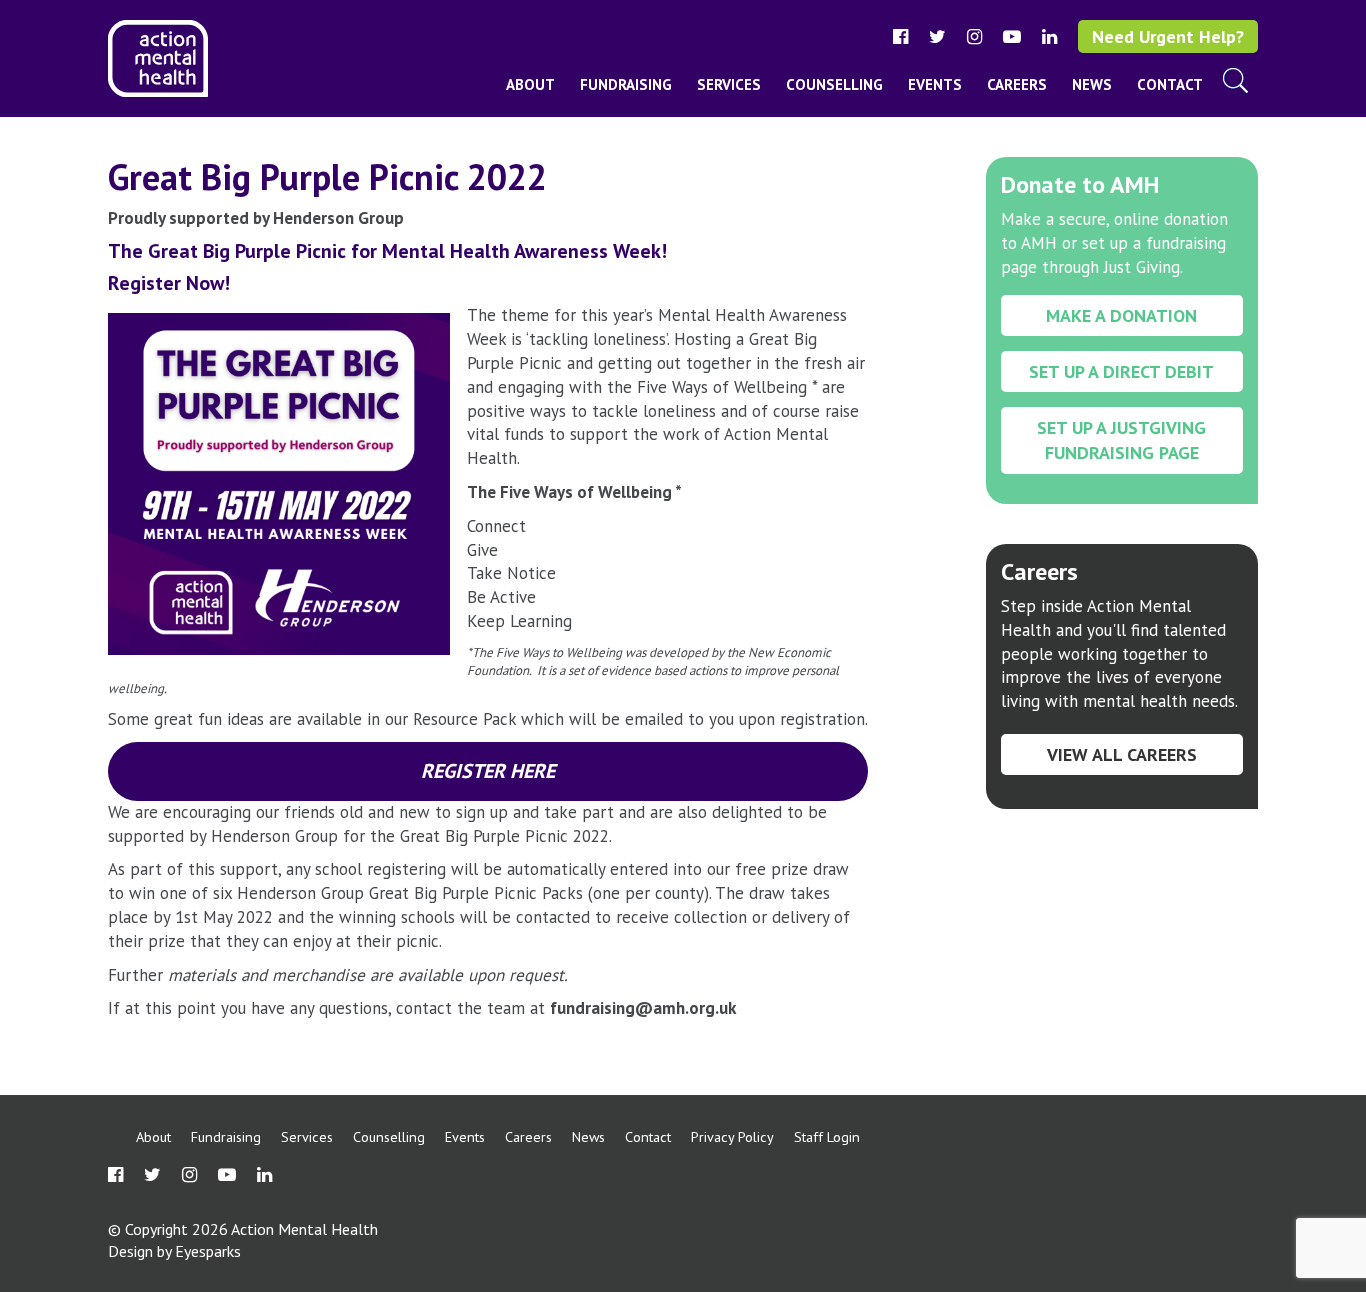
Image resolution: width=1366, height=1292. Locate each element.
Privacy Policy (732, 1136)
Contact (1170, 84)
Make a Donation (1121, 315)
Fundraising (626, 84)
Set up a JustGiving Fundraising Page (1121, 440)
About (530, 84)
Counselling (834, 84)
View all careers (1122, 754)
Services (729, 84)
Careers (1017, 84)
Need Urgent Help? (1168, 36)
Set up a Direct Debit (1121, 371)
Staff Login (827, 1136)
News (1092, 84)
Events (935, 84)
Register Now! (171, 283)
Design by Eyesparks (174, 1251)
